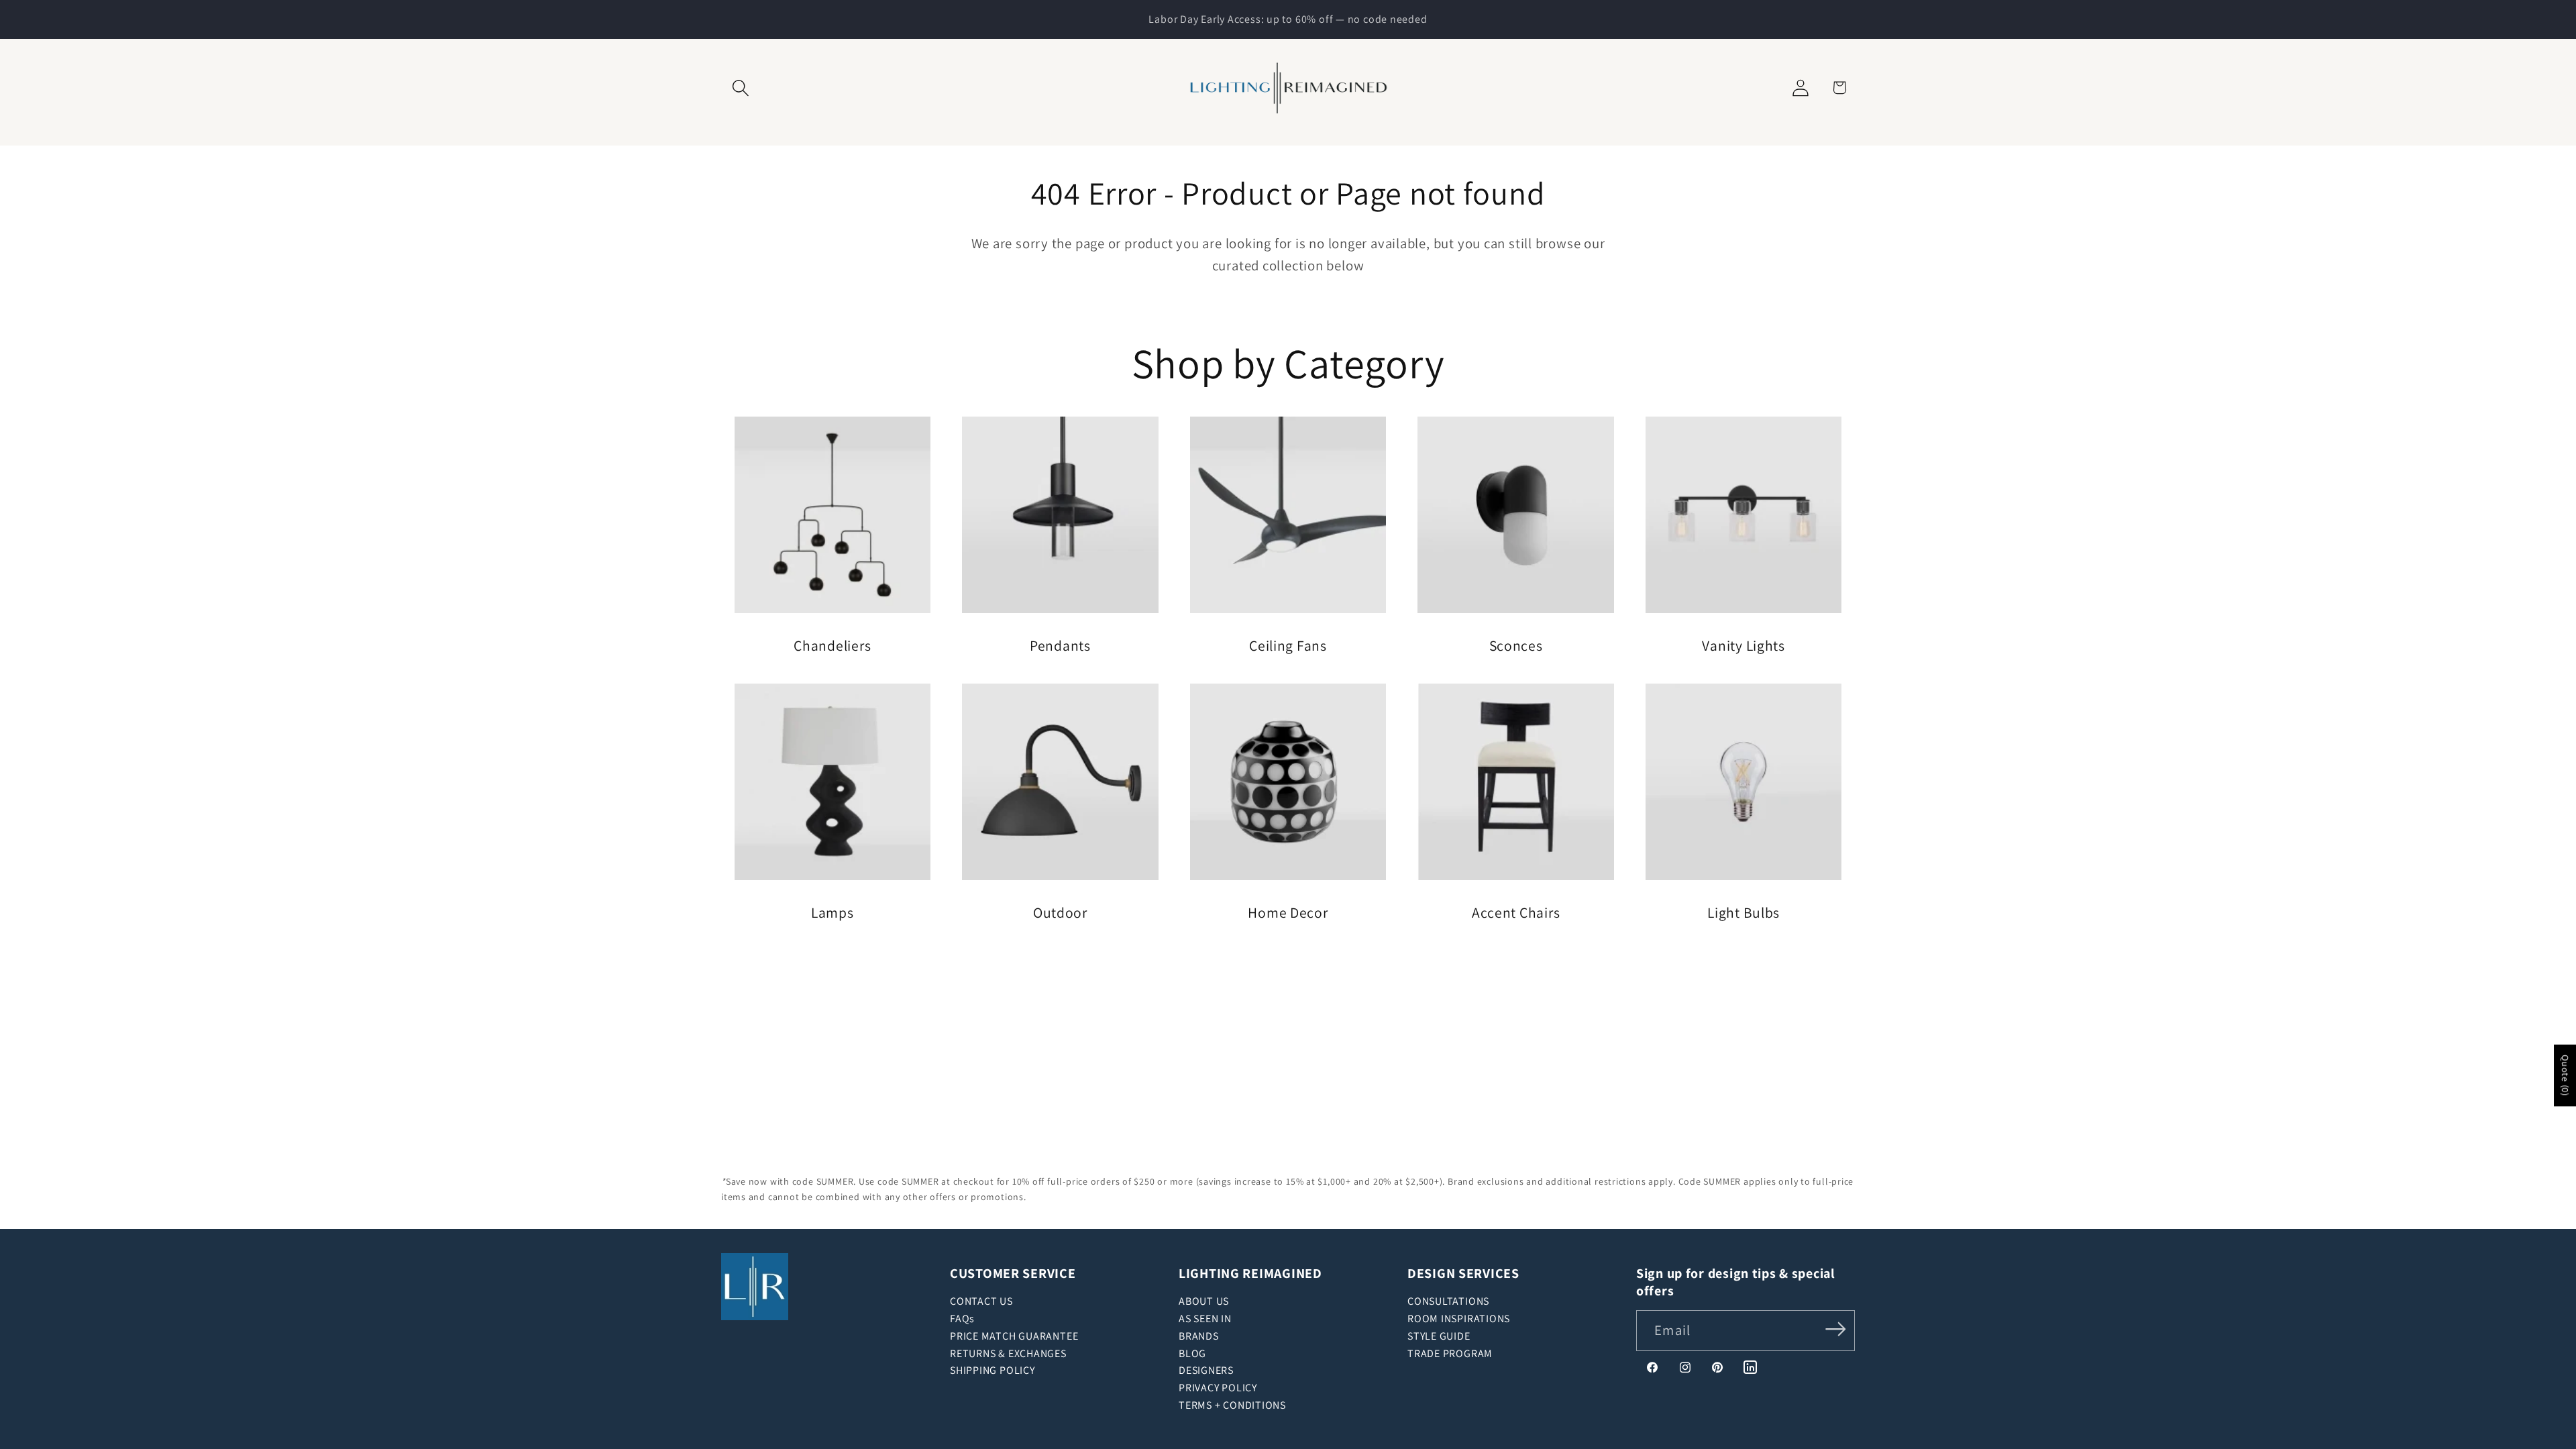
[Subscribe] (1836, 1329)
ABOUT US (1204, 1301)
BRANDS (1199, 1336)
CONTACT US (981, 1301)
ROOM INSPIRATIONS (1459, 1319)
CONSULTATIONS (1448, 1301)
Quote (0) (2565, 1076)
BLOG (1192, 1353)
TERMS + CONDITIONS (1232, 1405)
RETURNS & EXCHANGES (1008, 1353)
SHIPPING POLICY (992, 1370)
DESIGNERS (1206, 1370)
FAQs (962, 1319)
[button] (740, 88)
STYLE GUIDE (1439, 1336)
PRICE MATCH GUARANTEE (1014, 1336)
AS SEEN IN (1205, 1319)
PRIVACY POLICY (1218, 1388)
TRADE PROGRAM (1450, 1353)
